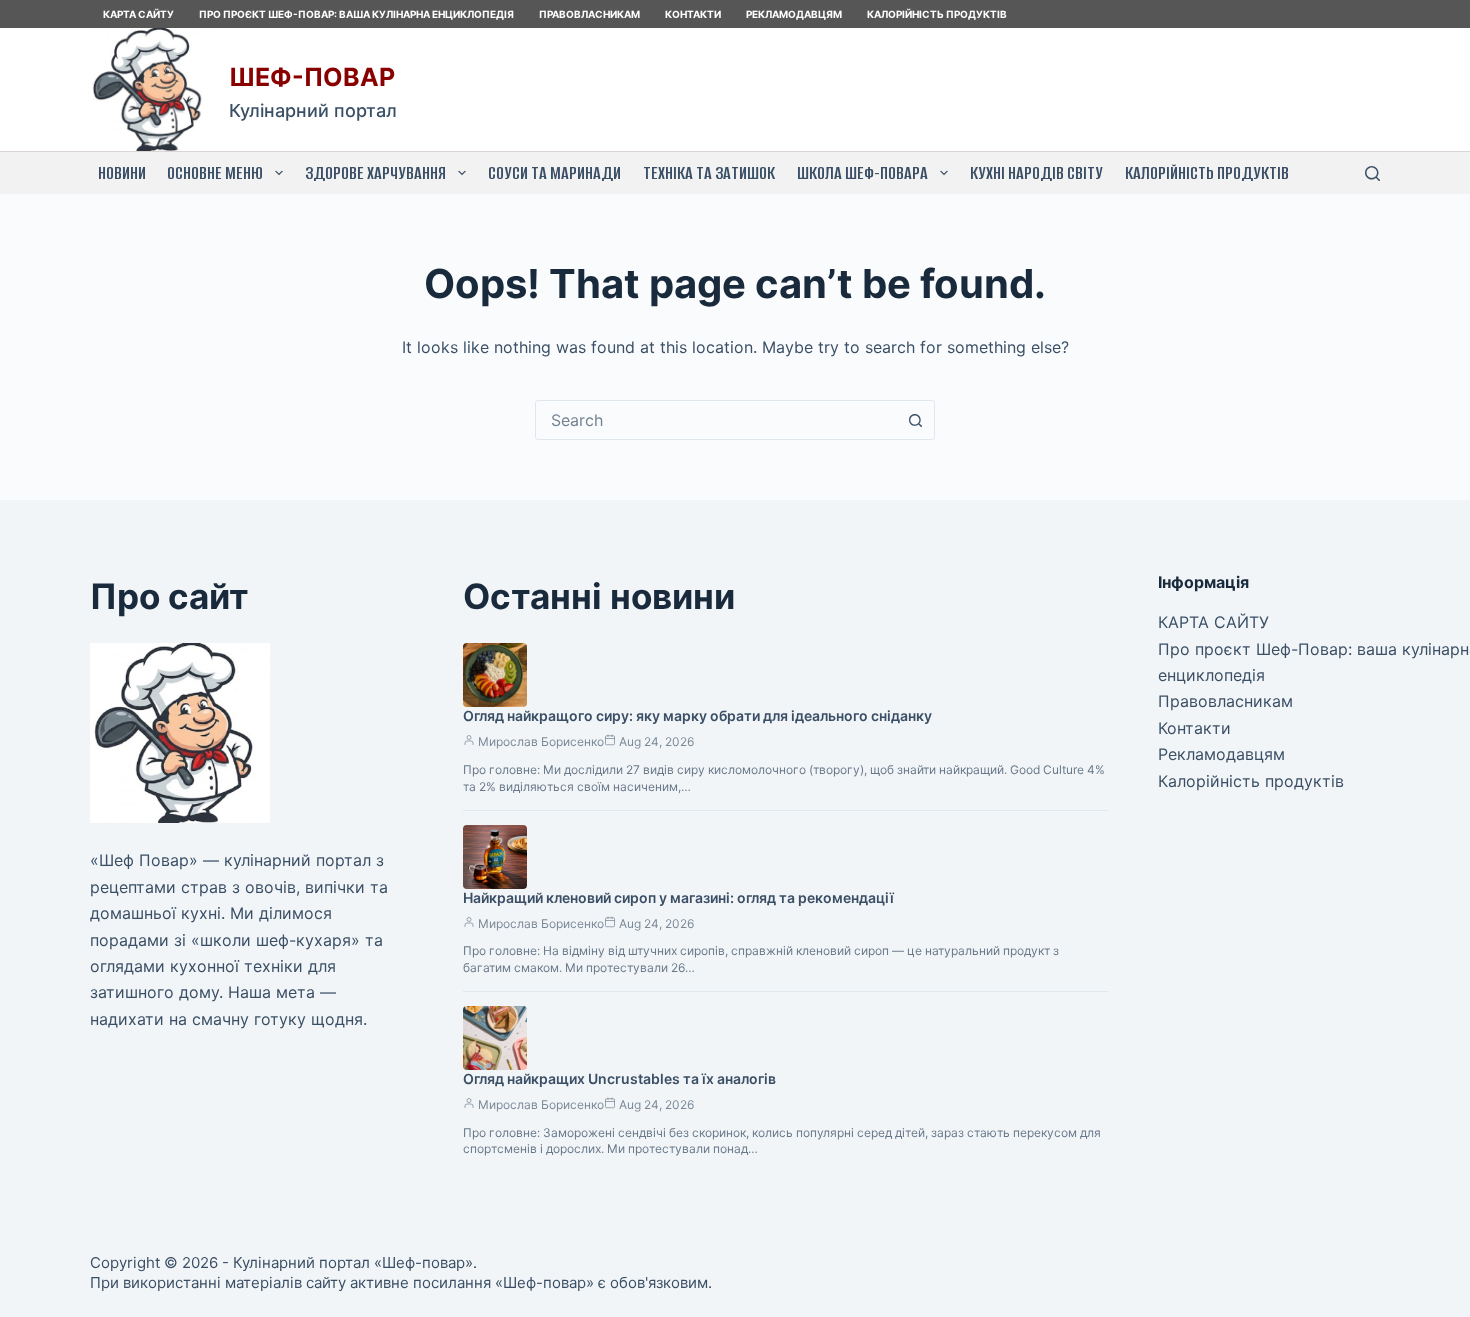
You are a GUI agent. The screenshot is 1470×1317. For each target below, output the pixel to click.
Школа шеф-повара (862, 173)
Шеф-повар (312, 77)
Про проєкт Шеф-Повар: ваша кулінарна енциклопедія (356, 14)
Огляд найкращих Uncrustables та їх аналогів (619, 1078)
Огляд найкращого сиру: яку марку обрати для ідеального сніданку (697, 715)
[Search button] (915, 420)
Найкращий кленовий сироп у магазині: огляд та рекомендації (678, 897)
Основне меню (215, 173)
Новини (122, 173)
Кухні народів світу (1036, 173)
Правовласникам (589, 14)
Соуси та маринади (554, 173)
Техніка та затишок (709, 173)
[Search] (1372, 173)
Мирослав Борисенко (541, 741)
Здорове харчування (375, 173)
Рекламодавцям (794, 14)
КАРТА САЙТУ (138, 14)
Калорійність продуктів (937, 14)
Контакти (693, 14)
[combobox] (716, 420)
